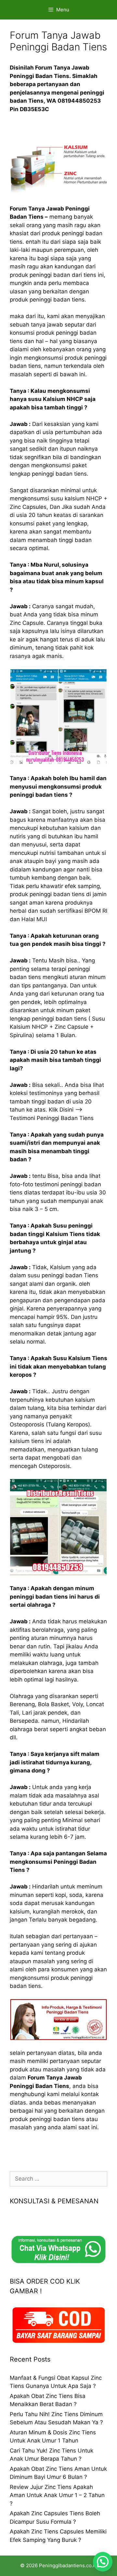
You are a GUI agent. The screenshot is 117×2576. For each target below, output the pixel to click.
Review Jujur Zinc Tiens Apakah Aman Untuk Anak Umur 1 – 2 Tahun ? (57, 2495)
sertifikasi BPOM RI (82, 911)
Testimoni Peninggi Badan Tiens (52, 1118)
